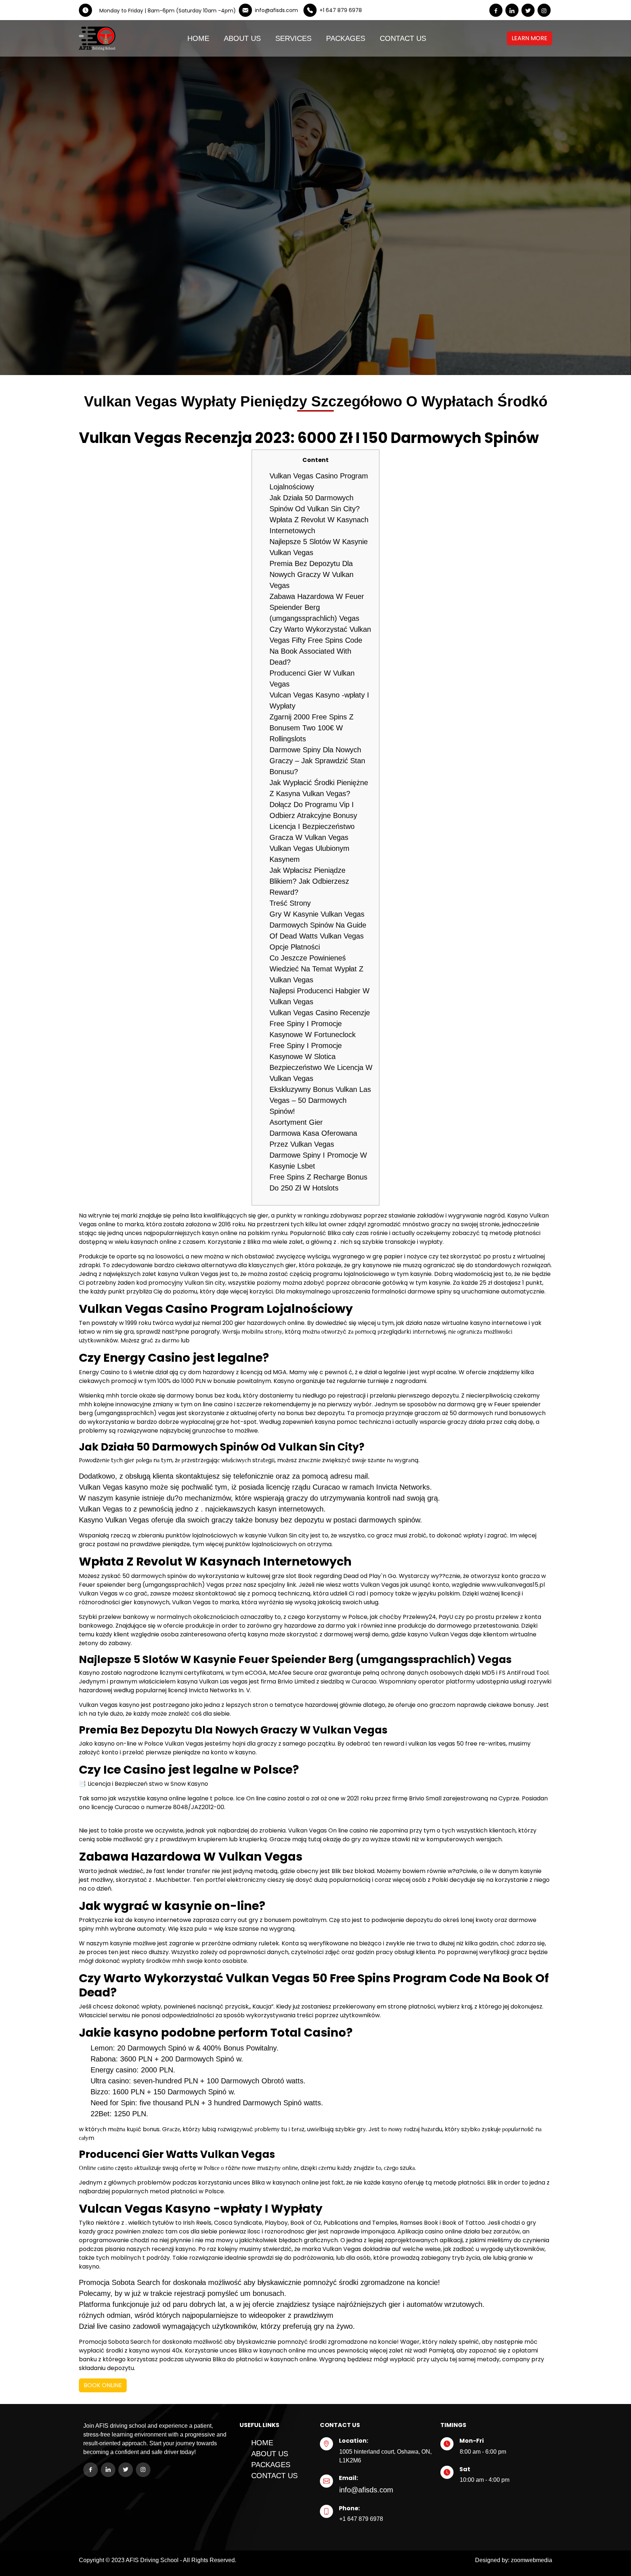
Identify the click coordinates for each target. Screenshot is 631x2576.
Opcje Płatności (295, 947)
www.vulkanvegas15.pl (513, 1585)
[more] (521, 38)
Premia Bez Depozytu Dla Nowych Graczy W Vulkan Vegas (311, 574)
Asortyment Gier (296, 1122)
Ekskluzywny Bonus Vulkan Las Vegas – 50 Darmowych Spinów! (320, 1100)
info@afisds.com (366, 2490)
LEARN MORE (529, 38)
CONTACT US (403, 38)
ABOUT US (242, 38)
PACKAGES (346, 38)
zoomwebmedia (531, 2560)
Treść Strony (290, 903)
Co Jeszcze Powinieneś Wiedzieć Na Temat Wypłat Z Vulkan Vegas (316, 969)
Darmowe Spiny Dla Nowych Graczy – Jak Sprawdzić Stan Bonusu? (317, 761)
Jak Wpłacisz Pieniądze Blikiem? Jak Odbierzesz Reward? (309, 881)
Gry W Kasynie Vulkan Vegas (317, 914)
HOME (198, 38)
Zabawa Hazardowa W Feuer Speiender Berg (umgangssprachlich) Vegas (317, 607)
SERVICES (293, 38)
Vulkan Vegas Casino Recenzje (320, 1013)
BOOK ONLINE (103, 2385)
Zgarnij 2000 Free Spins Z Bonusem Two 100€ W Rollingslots (311, 728)
